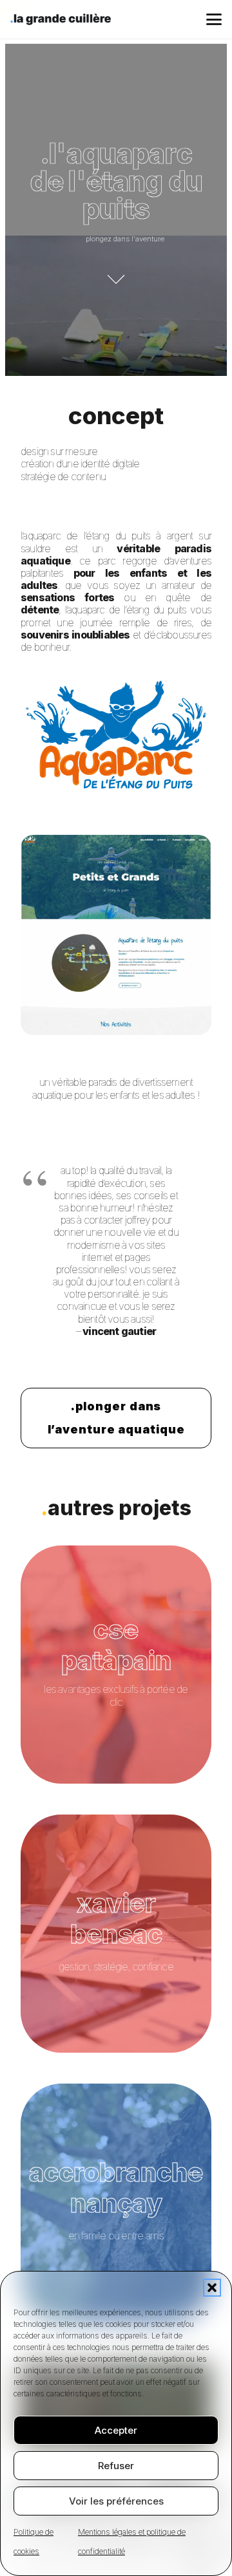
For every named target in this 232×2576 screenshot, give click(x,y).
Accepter (116, 2430)
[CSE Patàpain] (116, 1665)
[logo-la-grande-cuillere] (61, 19)
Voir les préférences (116, 2501)
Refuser (116, 2466)
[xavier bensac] (116, 1934)
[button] (212, 2288)
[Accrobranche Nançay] (116, 2203)
